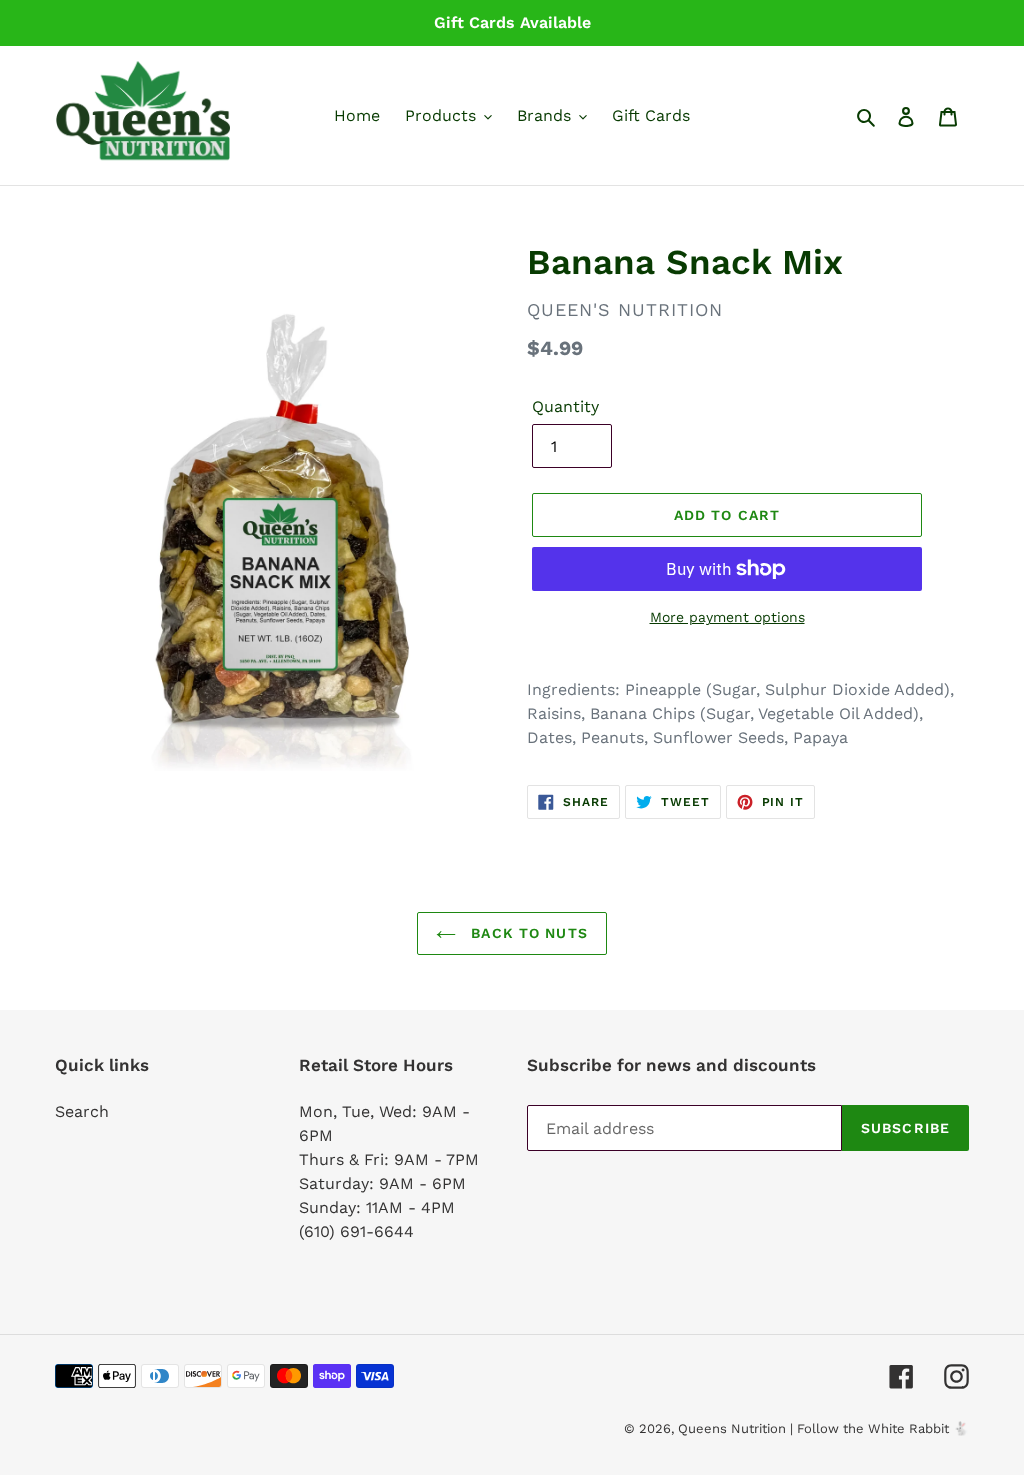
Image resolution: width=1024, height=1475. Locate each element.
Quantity (565, 406)
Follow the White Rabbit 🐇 (883, 1428)
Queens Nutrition (732, 1428)
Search (82, 1111)
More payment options (727, 617)
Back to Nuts (527, 933)
